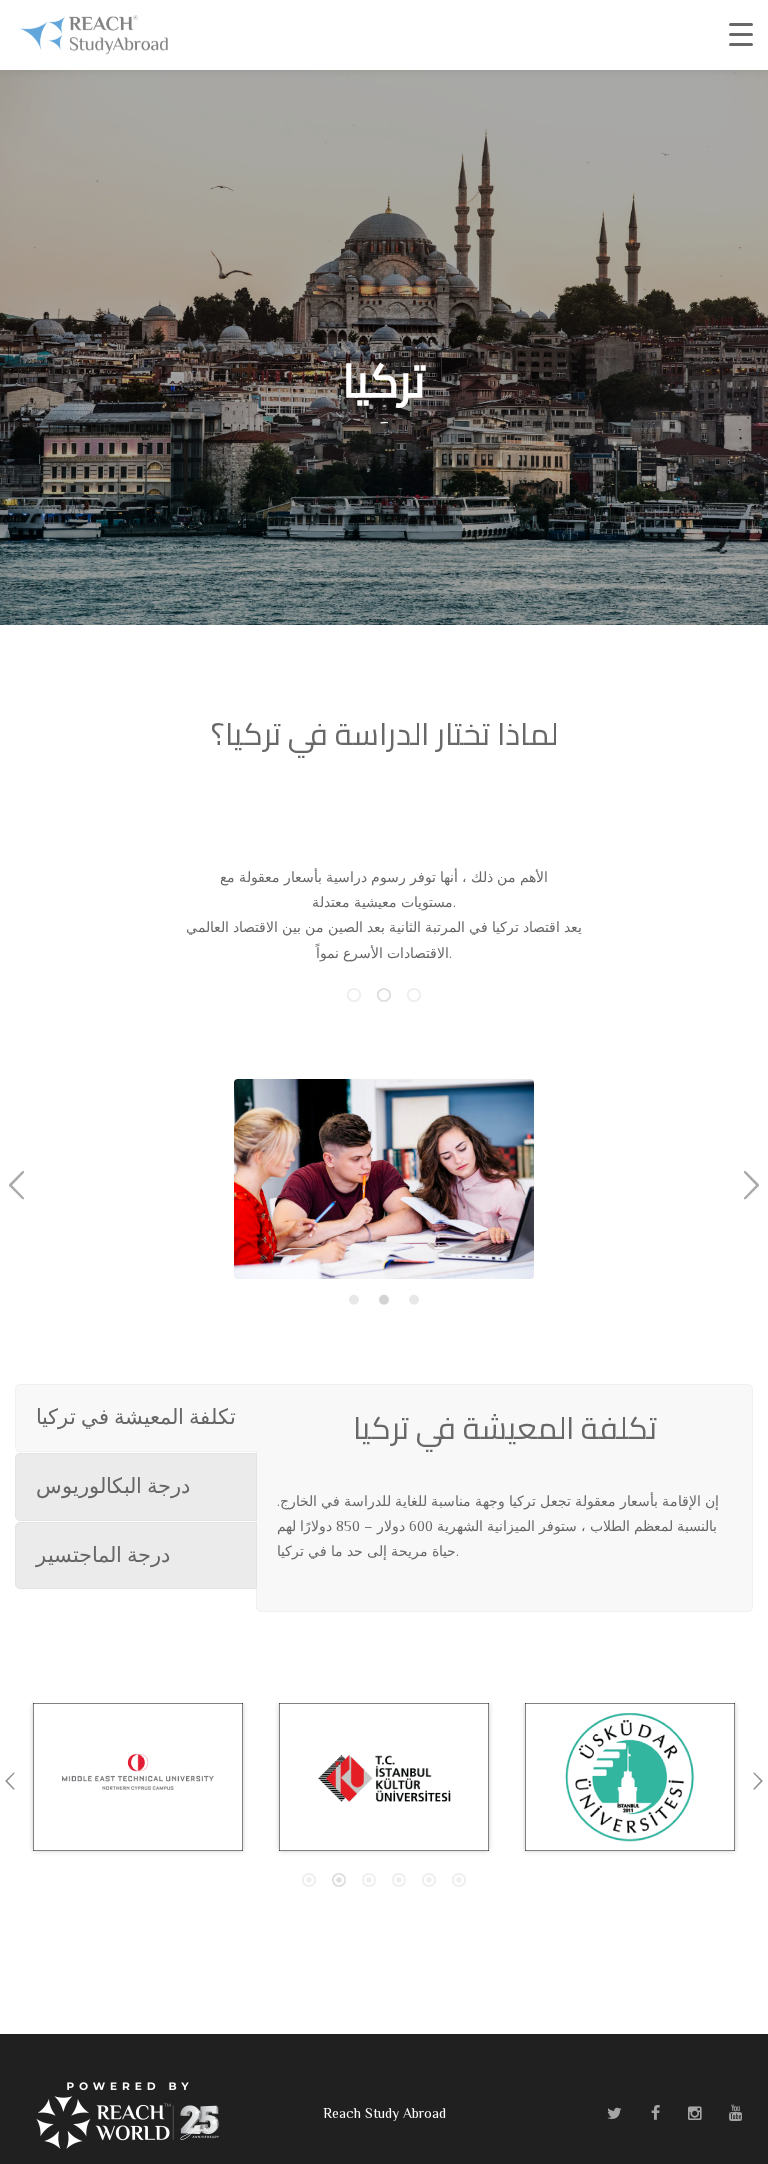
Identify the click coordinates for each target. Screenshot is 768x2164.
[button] (16, 1185)
